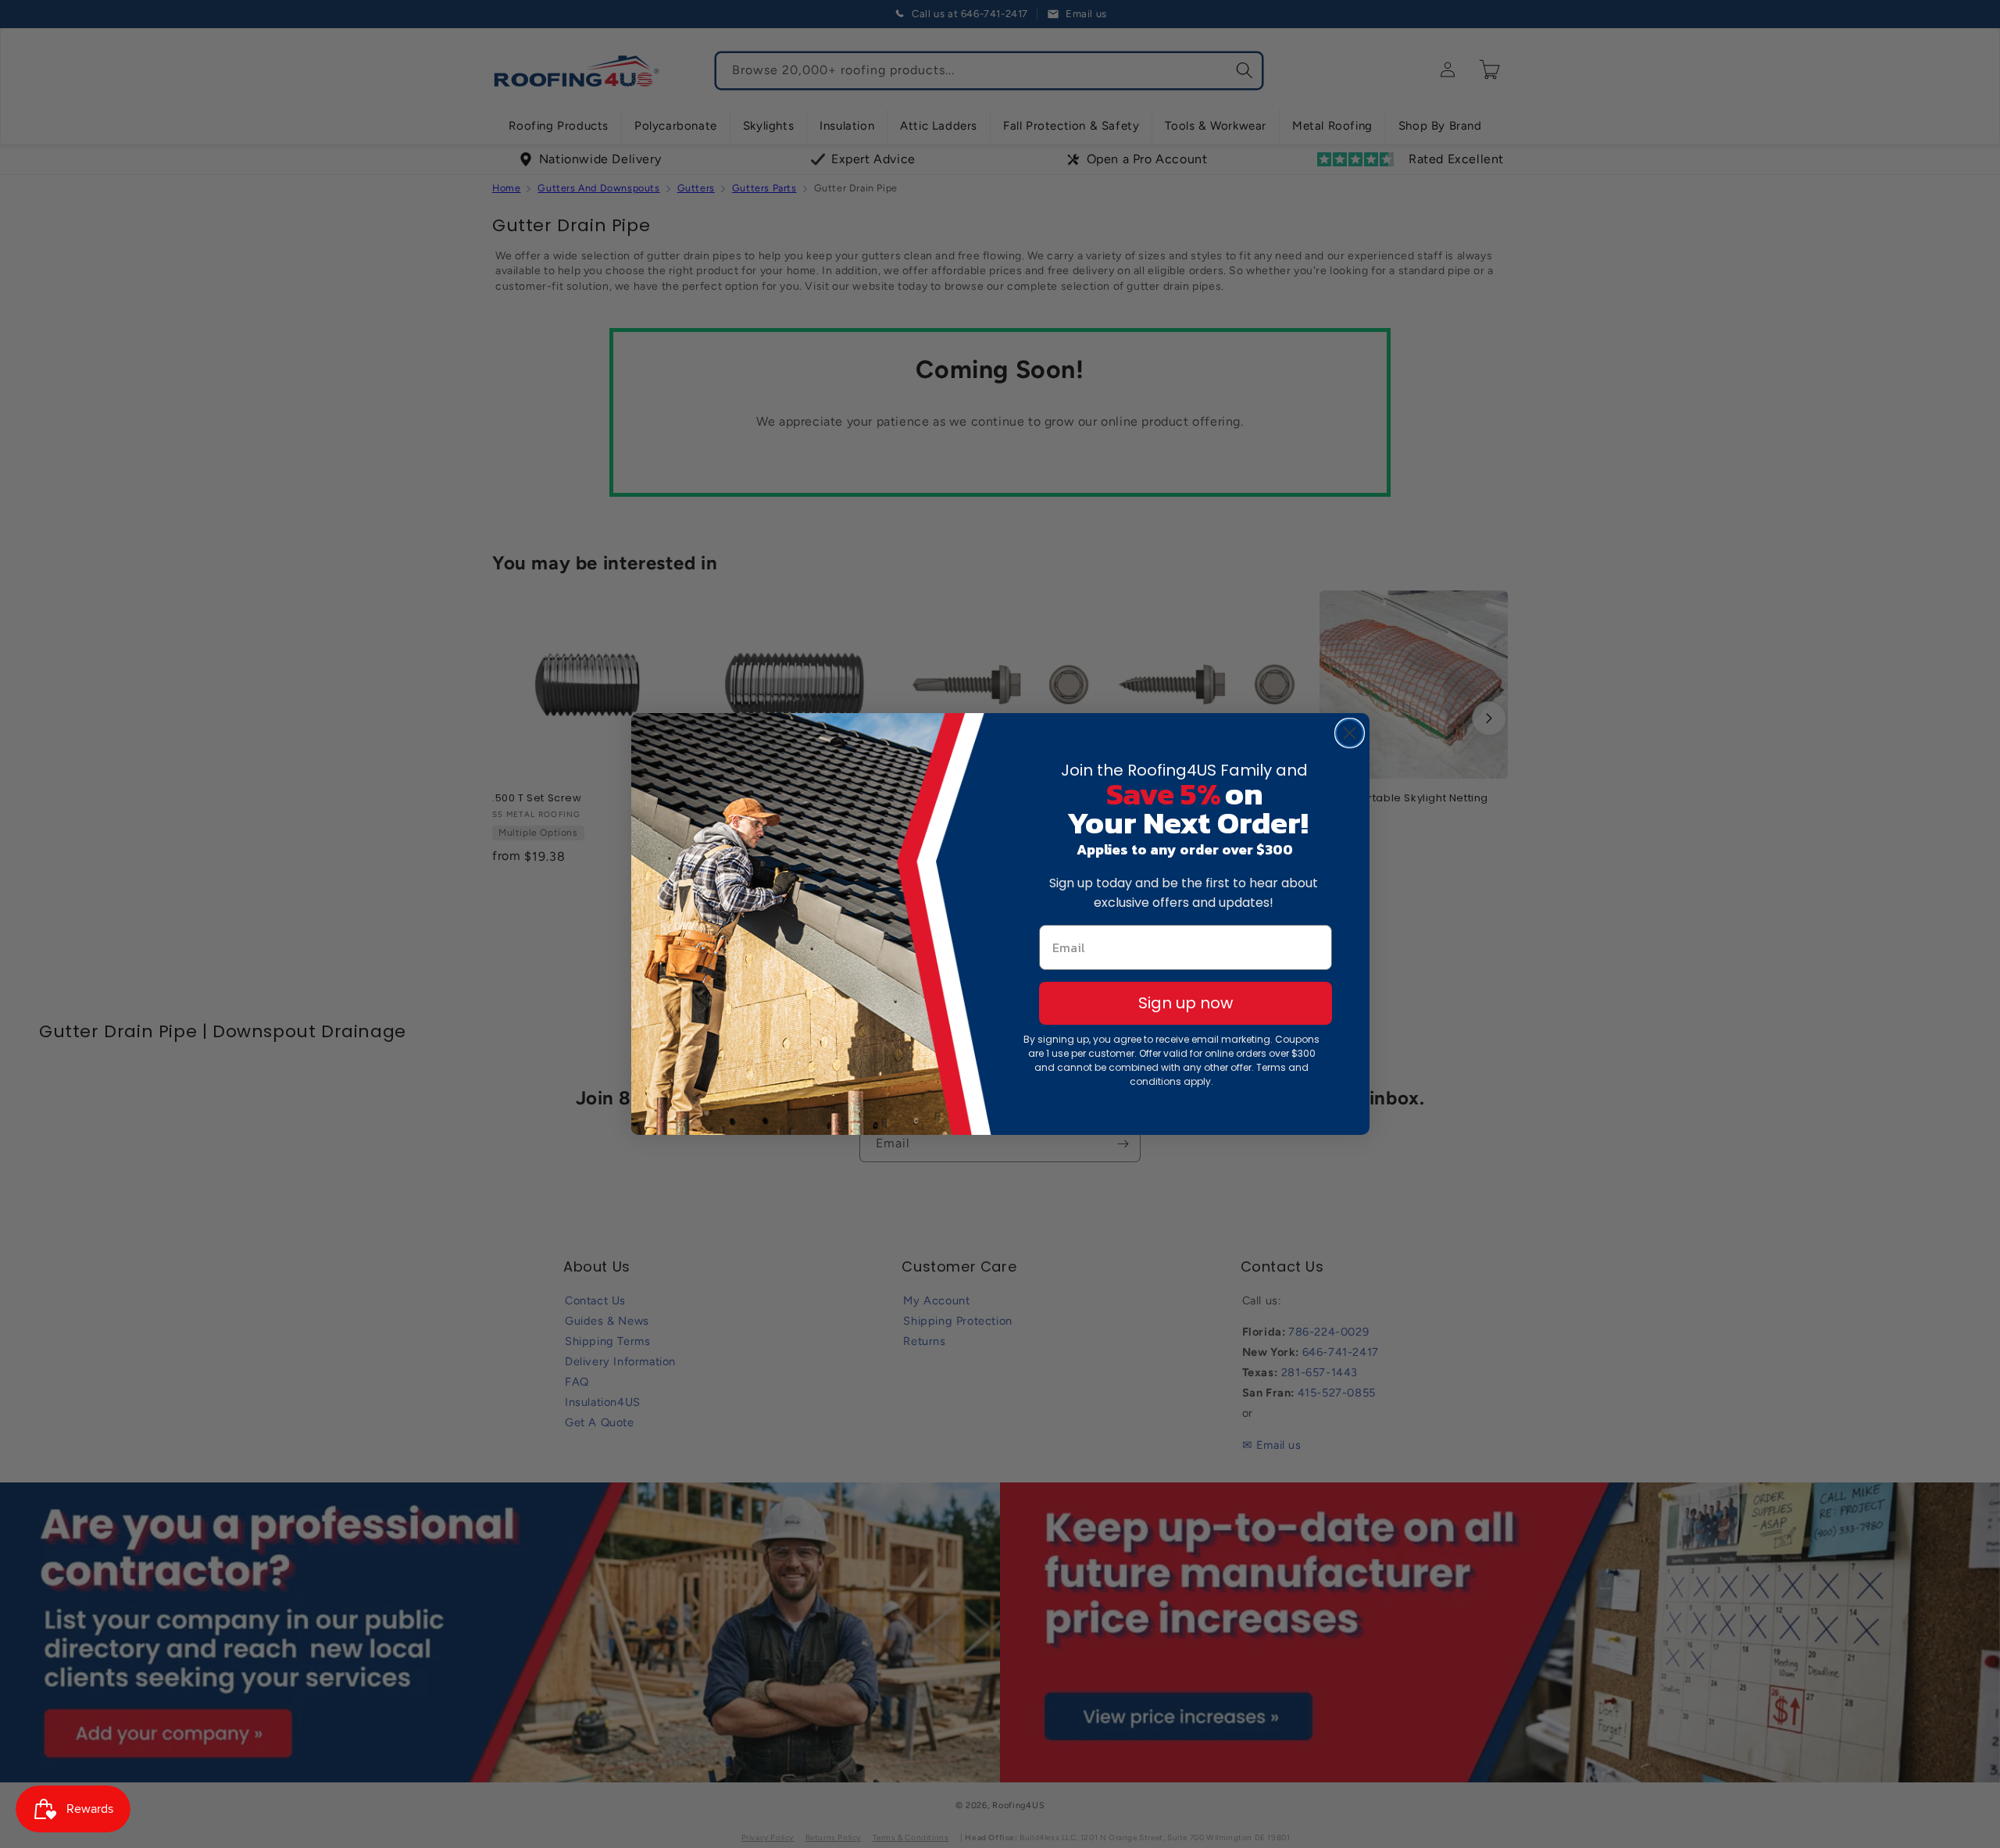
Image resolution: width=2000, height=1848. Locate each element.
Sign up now (1186, 1003)
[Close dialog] (1350, 733)
